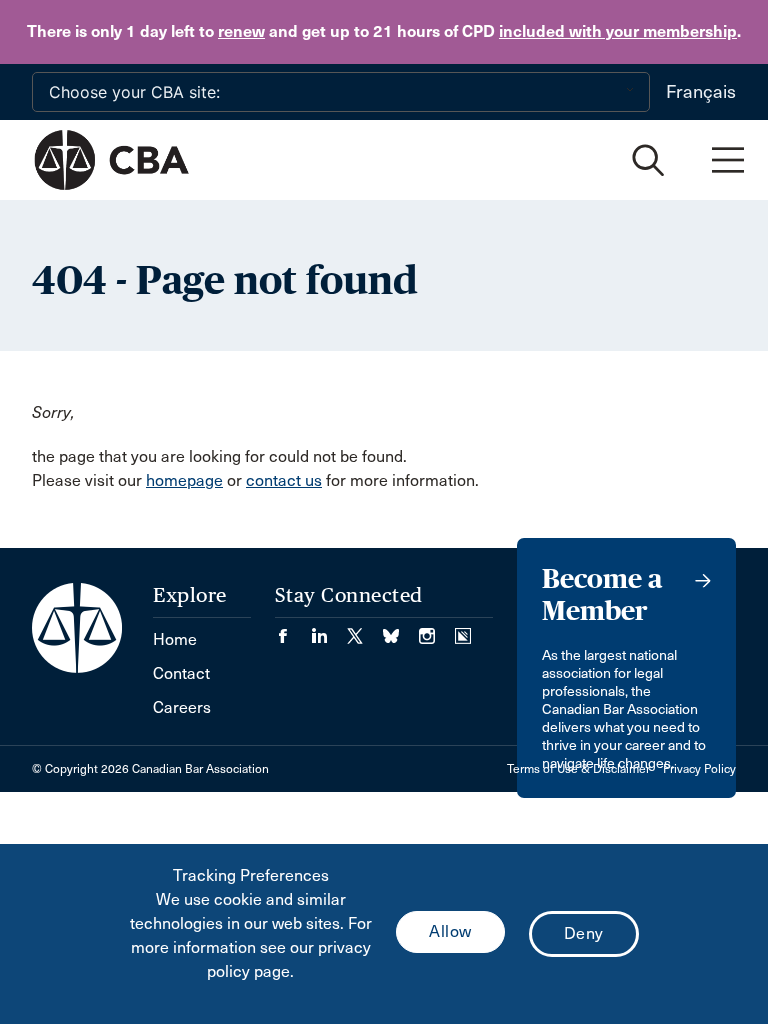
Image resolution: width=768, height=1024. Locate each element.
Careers (182, 707)
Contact (181, 673)
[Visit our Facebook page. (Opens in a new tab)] (293, 629)
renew (241, 31)
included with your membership (618, 31)
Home (175, 639)
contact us (284, 480)
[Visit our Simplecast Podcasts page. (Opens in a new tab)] (463, 629)
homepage (184, 480)
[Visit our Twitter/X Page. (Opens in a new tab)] (365, 629)
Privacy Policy (699, 769)
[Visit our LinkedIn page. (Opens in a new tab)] (329, 629)
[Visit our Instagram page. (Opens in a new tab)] (437, 629)
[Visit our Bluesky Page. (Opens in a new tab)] (401, 629)
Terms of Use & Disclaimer (578, 769)
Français (701, 92)
